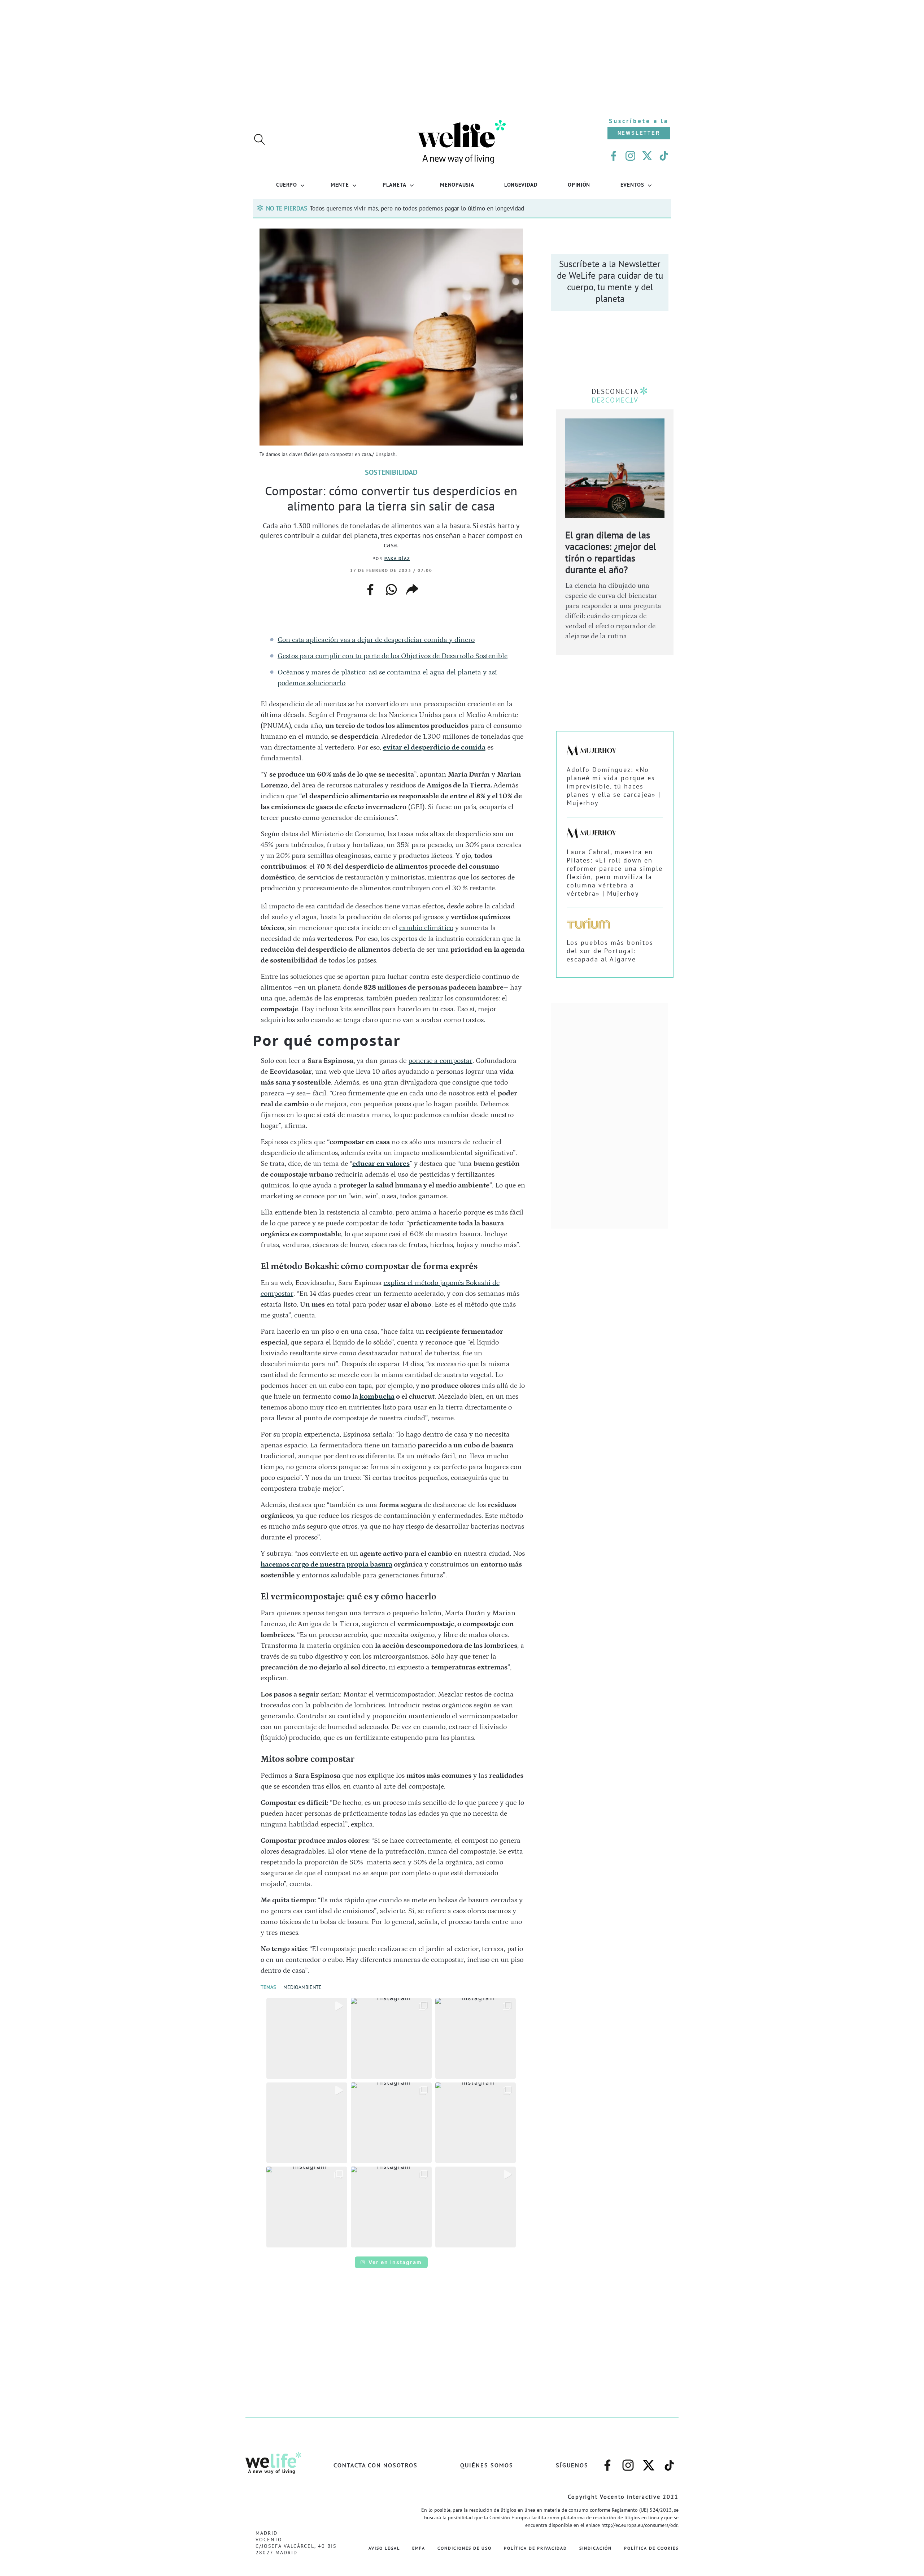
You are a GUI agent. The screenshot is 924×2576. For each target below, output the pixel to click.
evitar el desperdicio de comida (434, 747)
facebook (370, 587)
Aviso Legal (384, 2548)
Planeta (395, 184)
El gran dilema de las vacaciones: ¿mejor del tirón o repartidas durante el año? (611, 552)
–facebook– (607, 2462)
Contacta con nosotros (376, 2465)
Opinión (579, 184)
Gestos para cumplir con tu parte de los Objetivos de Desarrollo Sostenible (393, 656)
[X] (647, 156)
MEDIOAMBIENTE (302, 1987)
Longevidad (521, 184)
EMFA (419, 2548)
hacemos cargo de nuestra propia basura (326, 1564)
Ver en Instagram (395, 2262)
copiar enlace (412, 590)
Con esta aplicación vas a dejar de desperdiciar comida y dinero (376, 640)
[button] (307, 2038)
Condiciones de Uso (465, 2548)
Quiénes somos (487, 2465)
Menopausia (457, 184)
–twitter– (649, 2462)
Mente (340, 184)
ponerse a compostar (440, 1061)
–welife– (670, 2462)
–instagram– (628, 2462)
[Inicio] (462, 163)
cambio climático (426, 928)
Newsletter (639, 133)
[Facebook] (614, 156)
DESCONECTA (615, 391)
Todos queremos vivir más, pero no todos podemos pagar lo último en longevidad (417, 208)
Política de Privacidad (535, 2548)
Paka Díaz (397, 558)
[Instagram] (630, 156)
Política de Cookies (651, 2548)
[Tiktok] (664, 156)
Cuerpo (286, 184)
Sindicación (596, 2548)
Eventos (632, 184)
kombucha (377, 1396)
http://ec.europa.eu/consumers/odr (639, 2525)
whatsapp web (391, 590)
